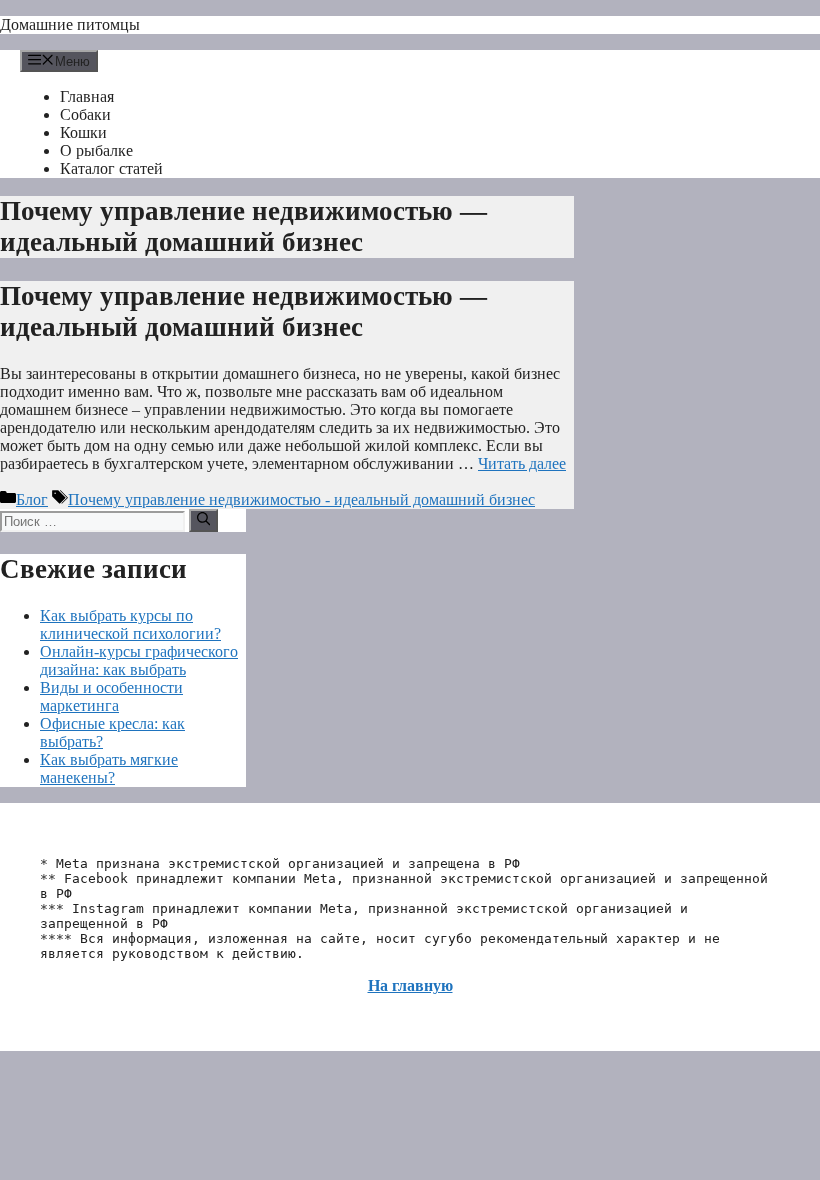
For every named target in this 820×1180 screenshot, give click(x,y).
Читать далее (522, 463)
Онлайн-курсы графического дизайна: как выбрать (139, 660)
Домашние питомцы (70, 24)
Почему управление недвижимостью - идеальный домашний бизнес (301, 499)
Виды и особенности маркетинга (111, 696)
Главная (87, 96)
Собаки (85, 114)
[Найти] (203, 520)
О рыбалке (96, 150)
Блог (32, 499)
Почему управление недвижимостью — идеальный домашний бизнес (243, 311)
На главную (410, 985)
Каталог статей (111, 168)
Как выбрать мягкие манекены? (109, 768)
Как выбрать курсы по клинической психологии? (130, 624)
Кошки (83, 132)
